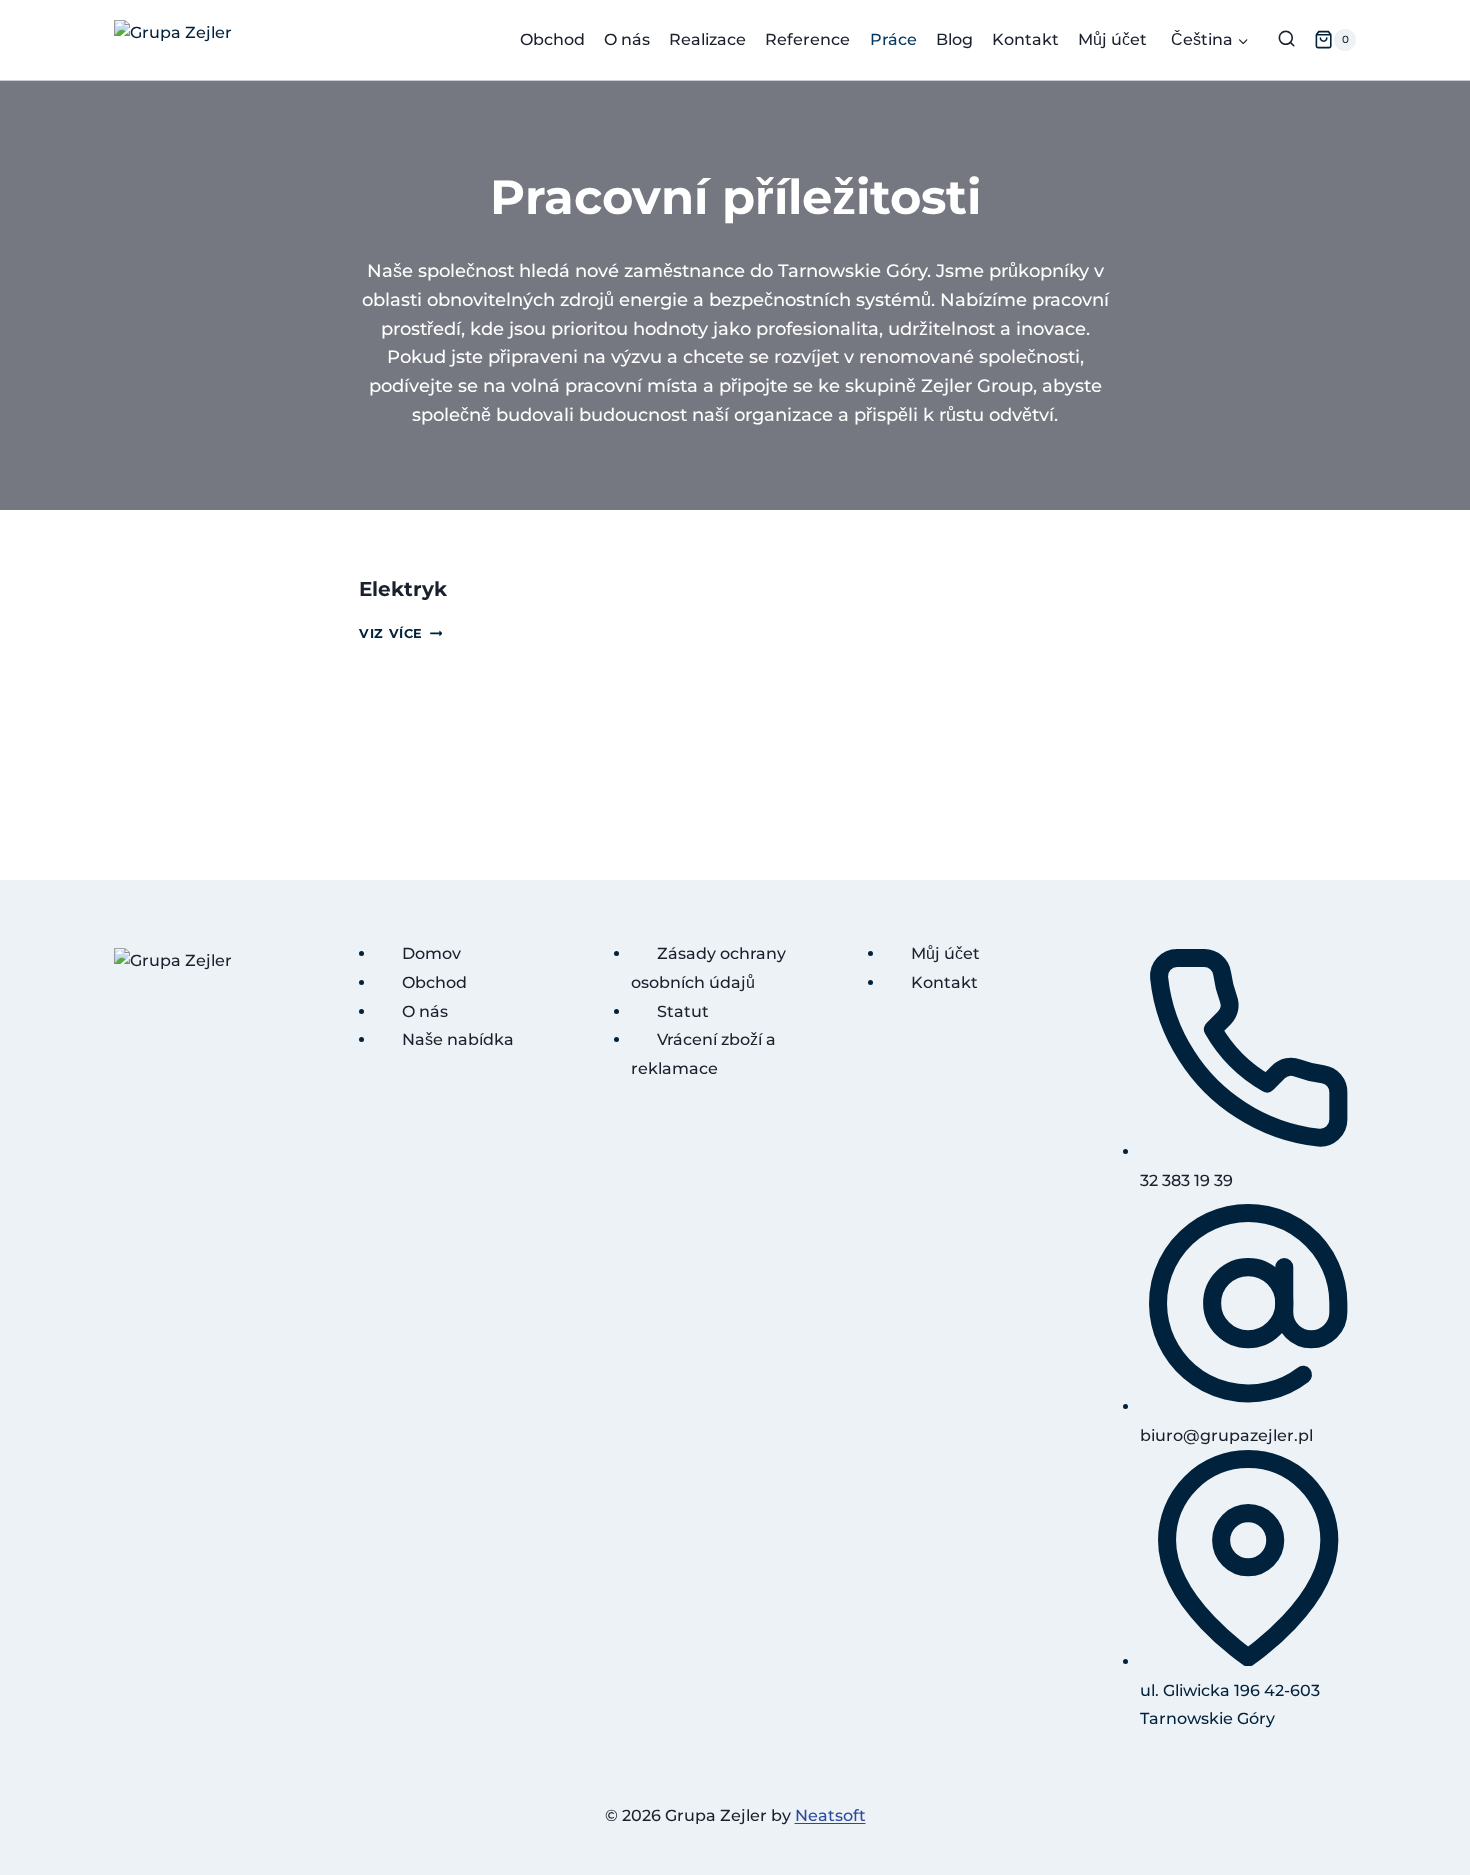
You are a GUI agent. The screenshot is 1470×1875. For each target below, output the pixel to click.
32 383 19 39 (1186, 1179)
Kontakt (1025, 39)
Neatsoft (830, 1815)
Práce (893, 39)
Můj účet (1112, 39)
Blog (954, 39)
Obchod (552, 39)
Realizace (707, 39)
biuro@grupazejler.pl (1226, 1434)
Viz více (400, 633)
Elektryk (403, 589)
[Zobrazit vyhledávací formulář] (1286, 39)
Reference (807, 39)
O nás (627, 39)
